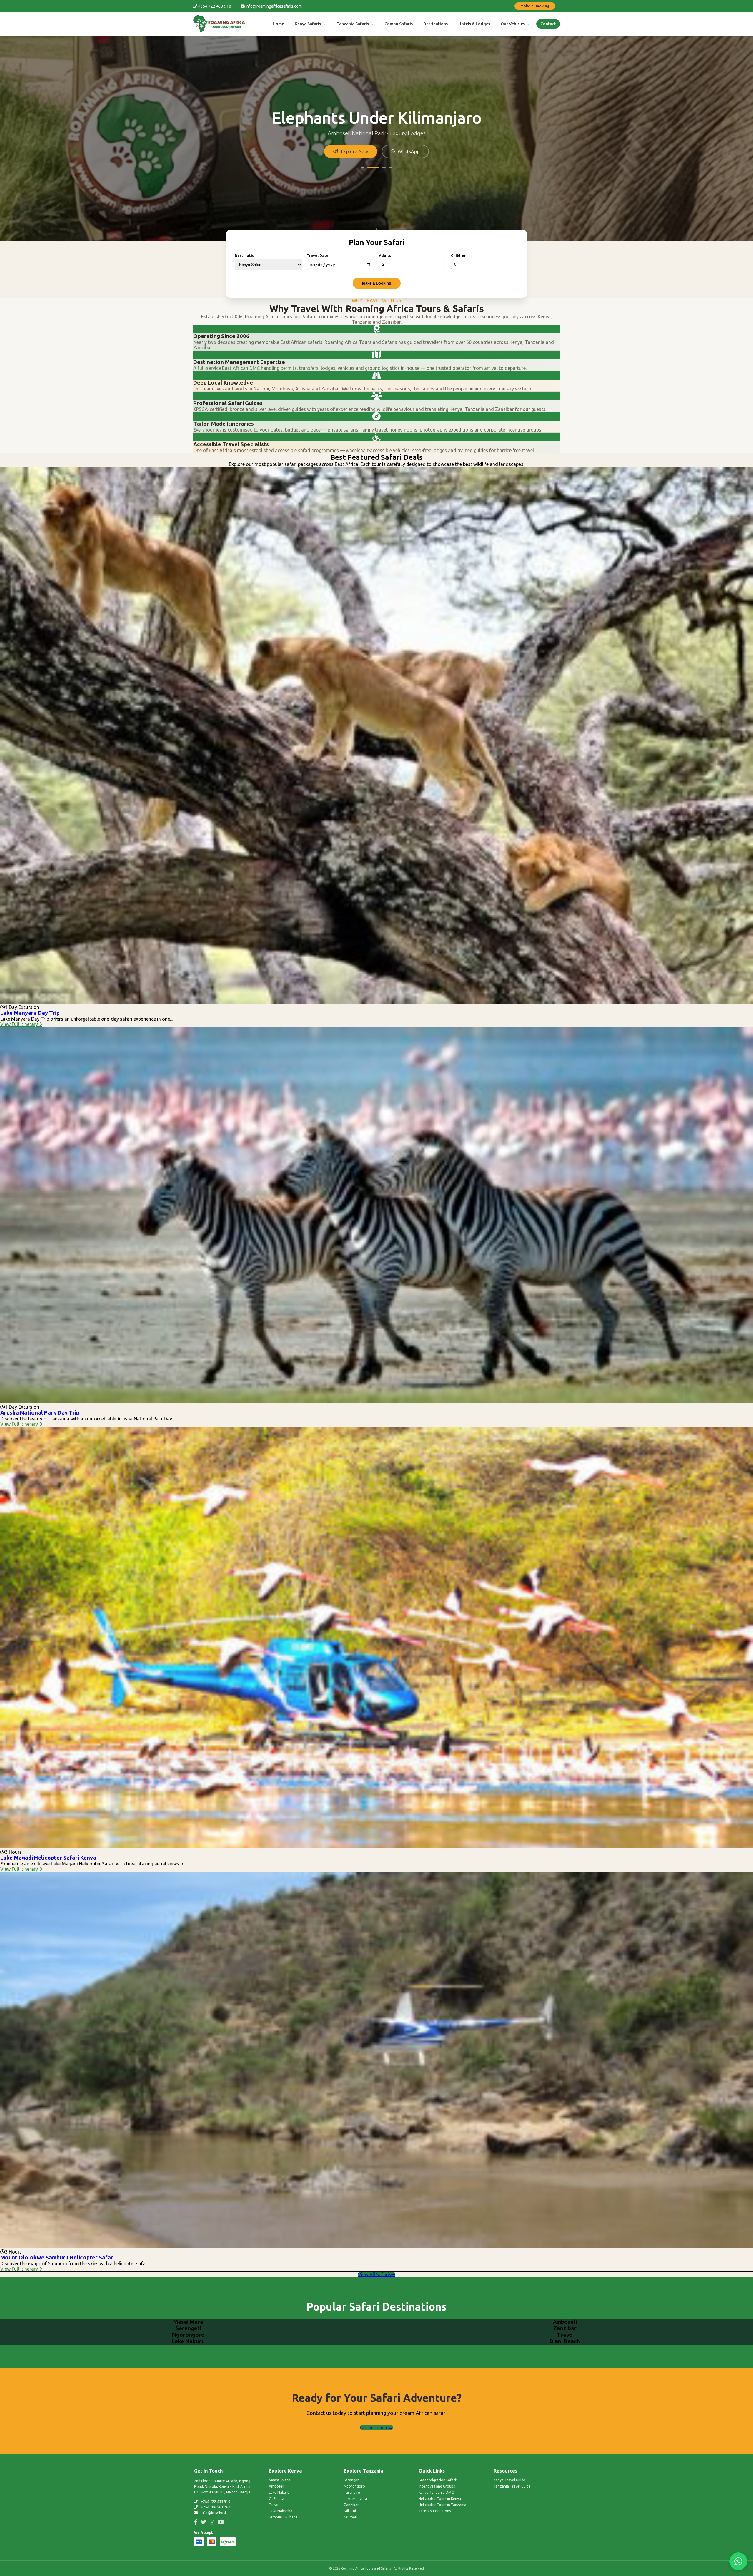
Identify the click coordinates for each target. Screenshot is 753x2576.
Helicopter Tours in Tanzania (442, 2505)
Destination (246, 256)
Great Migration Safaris (438, 2480)
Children (459, 256)
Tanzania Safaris (353, 24)
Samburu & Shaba (283, 2517)
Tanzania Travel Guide (512, 2486)
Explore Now (354, 151)
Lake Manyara (355, 2499)
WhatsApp (409, 151)
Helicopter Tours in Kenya (440, 2499)
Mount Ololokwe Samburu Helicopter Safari (58, 2257)
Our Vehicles (513, 24)
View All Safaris (375, 2274)
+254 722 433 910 (214, 6)
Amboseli (276, 2486)
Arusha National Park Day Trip (40, 1413)
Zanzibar (351, 2505)
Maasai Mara (280, 2480)
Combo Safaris (399, 24)
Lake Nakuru (279, 2492)
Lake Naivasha (281, 2511)
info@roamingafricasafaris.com (273, 6)
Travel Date (318, 256)
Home (278, 24)
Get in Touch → (376, 2428)
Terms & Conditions (435, 2511)
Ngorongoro (354, 2486)
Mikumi (350, 2511)
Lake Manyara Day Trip (30, 1013)
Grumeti (351, 2517)
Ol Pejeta (276, 2499)
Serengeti (352, 2480)
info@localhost (214, 2513)
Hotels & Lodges (474, 24)
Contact (548, 24)
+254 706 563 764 (216, 2507)
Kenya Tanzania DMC (436, 2492)
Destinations (435, 24)
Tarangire (352, 2492)
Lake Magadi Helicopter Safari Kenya (48, 1858)
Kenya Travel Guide (509, 2480)
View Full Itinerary (19, 1024)
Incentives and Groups (437, 2486)
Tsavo (274, 2505)
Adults (385, 256)
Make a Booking (535, 6)
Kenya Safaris (308, 24)
